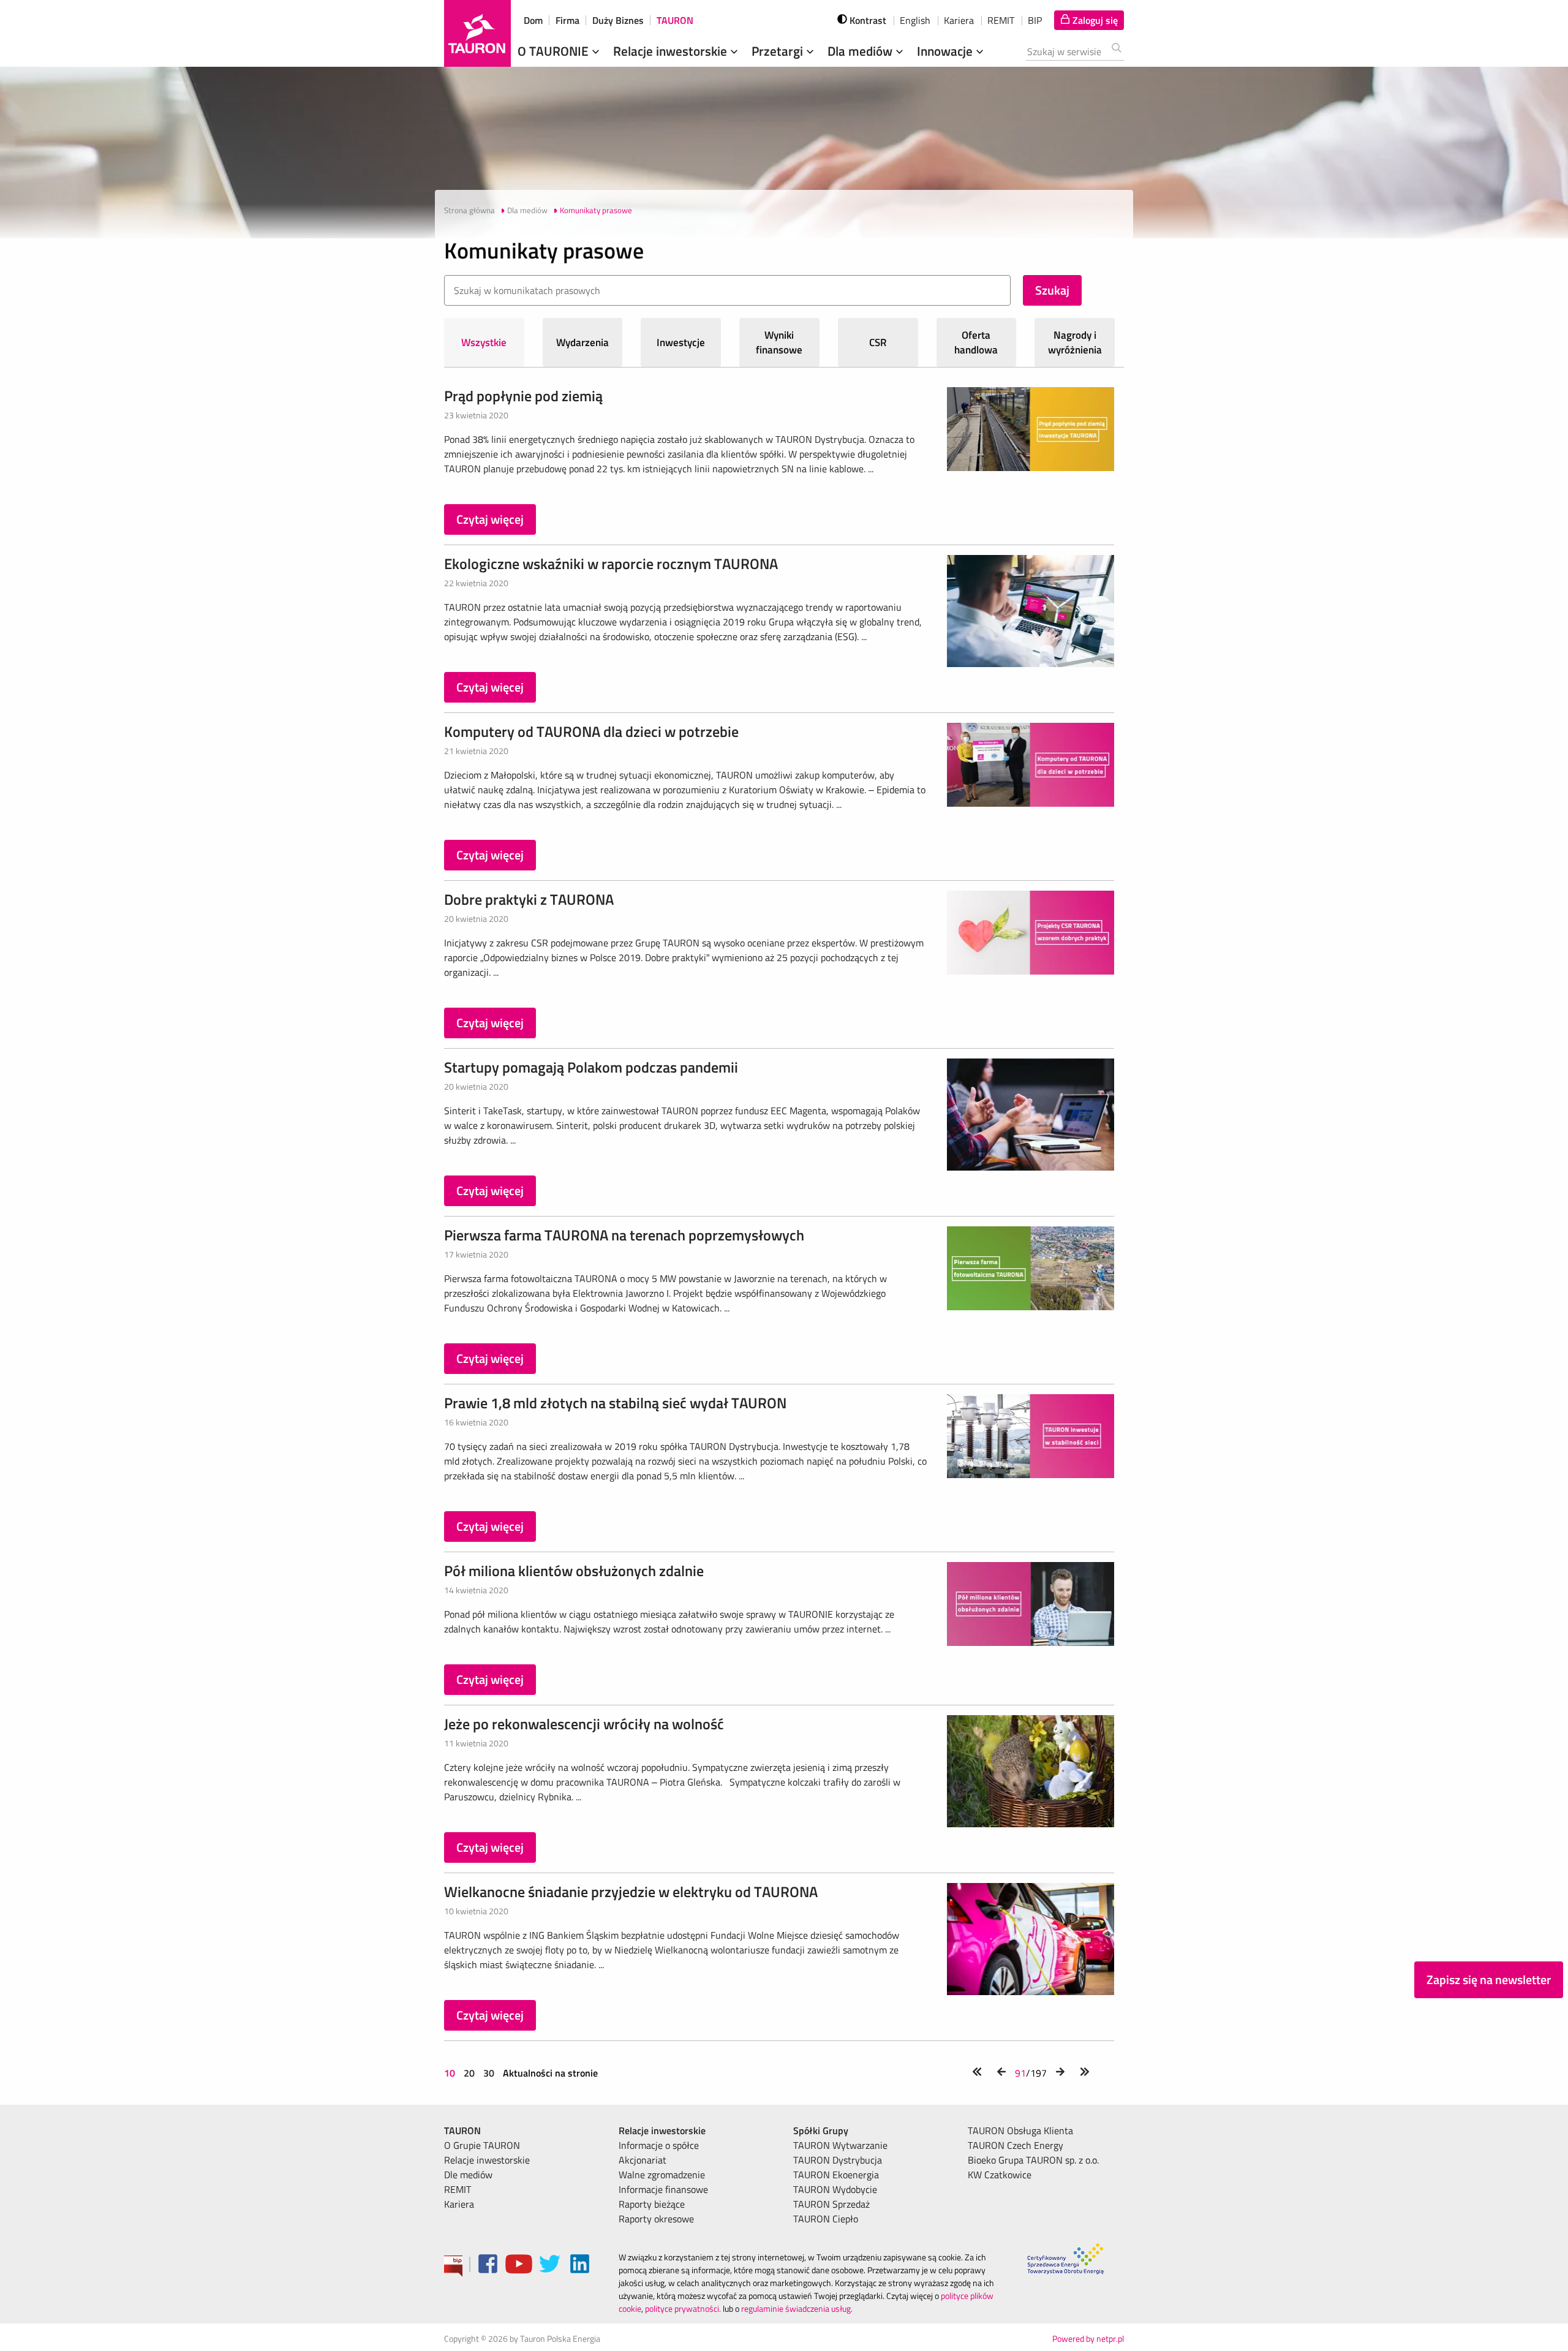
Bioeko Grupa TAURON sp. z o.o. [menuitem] (1033, 2160)
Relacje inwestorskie (672, 51)
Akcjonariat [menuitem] (643, 2160)
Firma (567, 20)
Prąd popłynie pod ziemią (523, 396)
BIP (1035, 20)
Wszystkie (484, 342)
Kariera (959, 20)
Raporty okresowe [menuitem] (656, 2219)
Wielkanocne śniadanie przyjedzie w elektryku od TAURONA (631, 1892)
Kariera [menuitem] (459, 2204)
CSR (878, 342)
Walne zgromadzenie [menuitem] (662, 2175)
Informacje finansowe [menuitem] (663, 2189)
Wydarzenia (582, 342)
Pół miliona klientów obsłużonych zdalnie (574, 1571)
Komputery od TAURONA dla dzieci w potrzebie (591, 731)
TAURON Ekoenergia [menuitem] (836, 2175)
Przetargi (779, 51)
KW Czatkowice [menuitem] (1000, 2175)
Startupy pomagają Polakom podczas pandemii (591, 1067)
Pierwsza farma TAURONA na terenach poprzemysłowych (624, 1235)
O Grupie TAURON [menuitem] (482, 2145)
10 (451, 2073)
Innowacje (946, 51)
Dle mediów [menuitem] (468, 2175)
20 (469, 2073)
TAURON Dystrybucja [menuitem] (838, 2160)
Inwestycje (681, 342)
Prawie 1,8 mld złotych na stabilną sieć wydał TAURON (615, 1403)
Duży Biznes (618, 20)
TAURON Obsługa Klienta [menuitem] (1020, 2130)
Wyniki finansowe (779, 342)
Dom (533, 20)
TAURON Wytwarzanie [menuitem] (840, 2145)
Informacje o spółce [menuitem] (659, 2145)
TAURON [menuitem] (462, 2130)
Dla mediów (861, 51)
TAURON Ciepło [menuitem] (826, 2219)
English (915, 20)
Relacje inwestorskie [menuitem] (487, 2160)
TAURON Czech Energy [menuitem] (1016, 2145)
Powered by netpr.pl (1088, 2338)
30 (489, 2073)
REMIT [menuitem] (458, 2189)
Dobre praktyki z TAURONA (529, 899)
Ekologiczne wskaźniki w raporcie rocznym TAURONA (611, 564)
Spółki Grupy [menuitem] (821, 2130)
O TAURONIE (555, 51)
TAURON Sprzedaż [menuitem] (831, 2204)
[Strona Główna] (477, 33)
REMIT (1001, 20)
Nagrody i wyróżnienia (1075, 342)
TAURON (675, 20)
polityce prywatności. (683, 2308)
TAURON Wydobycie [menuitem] (835, 2189)
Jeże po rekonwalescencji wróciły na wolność (584, 1724)
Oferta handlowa (976, 342)
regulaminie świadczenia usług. (797, 2308)
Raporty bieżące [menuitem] (652, 2204)
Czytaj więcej (490, 519)
